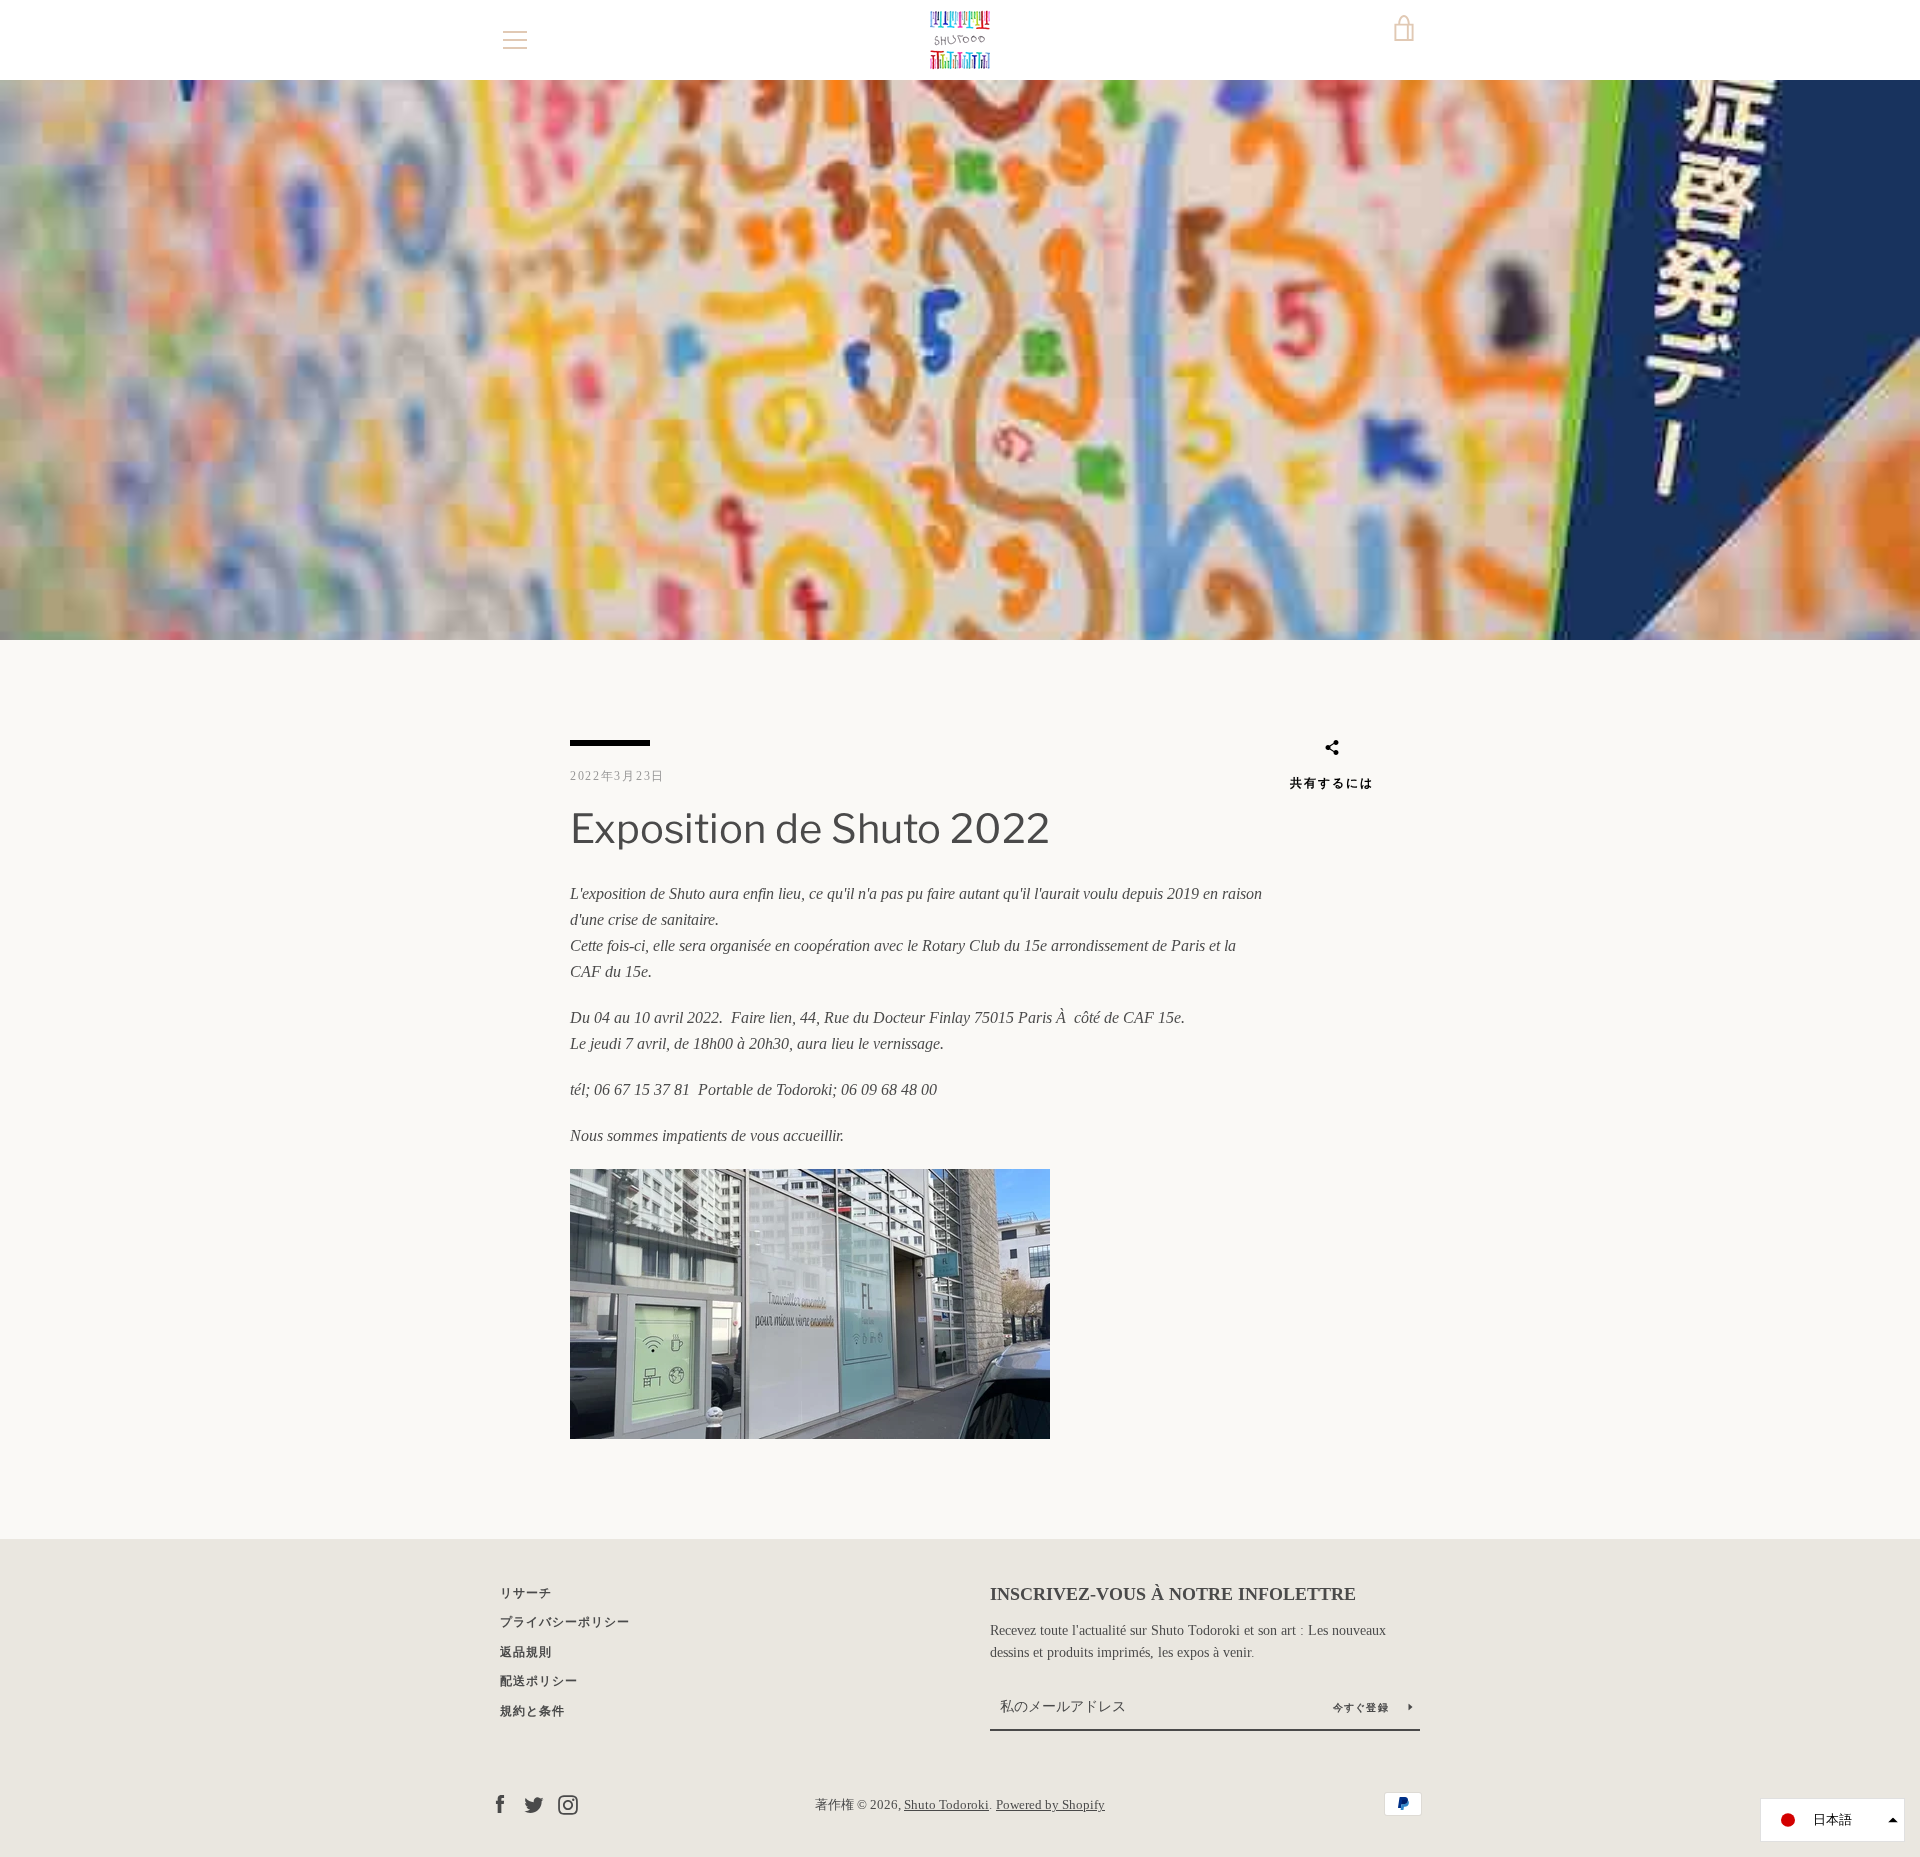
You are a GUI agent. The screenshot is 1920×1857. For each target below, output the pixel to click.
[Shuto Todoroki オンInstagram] (568, 1803)
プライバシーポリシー (565, 1622)
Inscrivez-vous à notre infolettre (1173, 1594)
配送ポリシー (539, 1681)
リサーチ (526, 1593)
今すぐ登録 (1363, 1707)
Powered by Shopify (1050, 1805)
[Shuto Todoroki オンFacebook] (500, 1803)
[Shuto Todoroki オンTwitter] (534, 1803)
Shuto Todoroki (946, 1805)
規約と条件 (532, 1711)
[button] (1832, 1820)
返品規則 (526, 1652)
